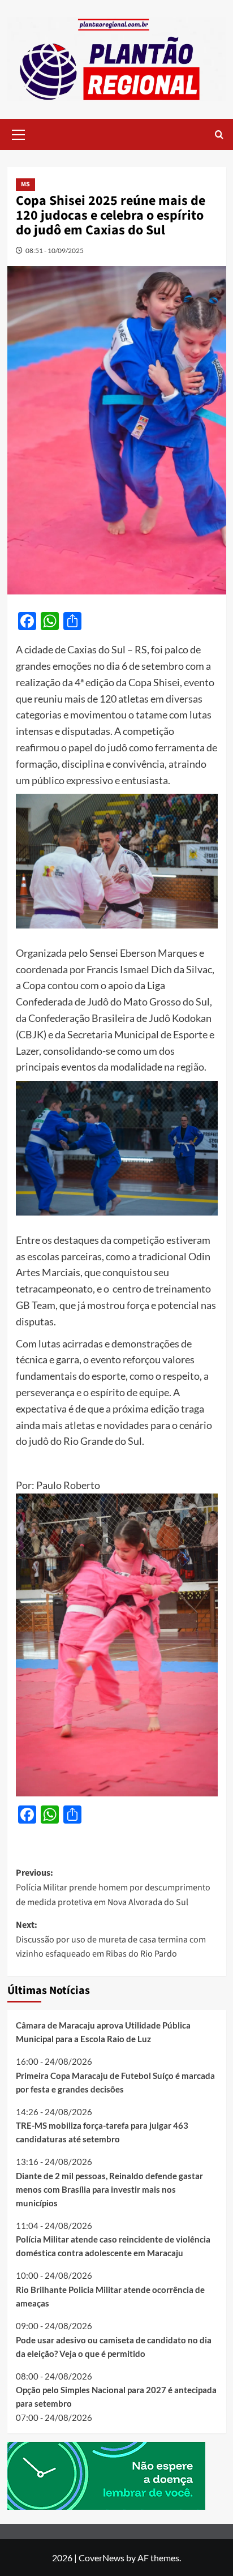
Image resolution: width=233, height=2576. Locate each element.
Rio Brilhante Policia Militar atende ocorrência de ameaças (110, 2296)
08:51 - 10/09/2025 (55, 251)
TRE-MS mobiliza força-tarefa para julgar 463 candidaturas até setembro (102, 2132)
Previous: (113, 1887)
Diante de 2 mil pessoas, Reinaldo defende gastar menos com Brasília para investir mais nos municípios (109, 2189)
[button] (19, 133)
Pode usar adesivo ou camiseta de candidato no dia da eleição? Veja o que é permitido (114, 2347)
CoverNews (102, 2558)
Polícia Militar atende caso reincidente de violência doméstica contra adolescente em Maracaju (113, 2246)
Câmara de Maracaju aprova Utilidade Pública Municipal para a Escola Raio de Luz (103, 2032)
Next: (111, 1939)
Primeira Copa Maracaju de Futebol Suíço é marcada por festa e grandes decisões (115, 2082)
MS (25, 184)
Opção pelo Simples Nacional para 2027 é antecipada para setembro (116, 2397)
